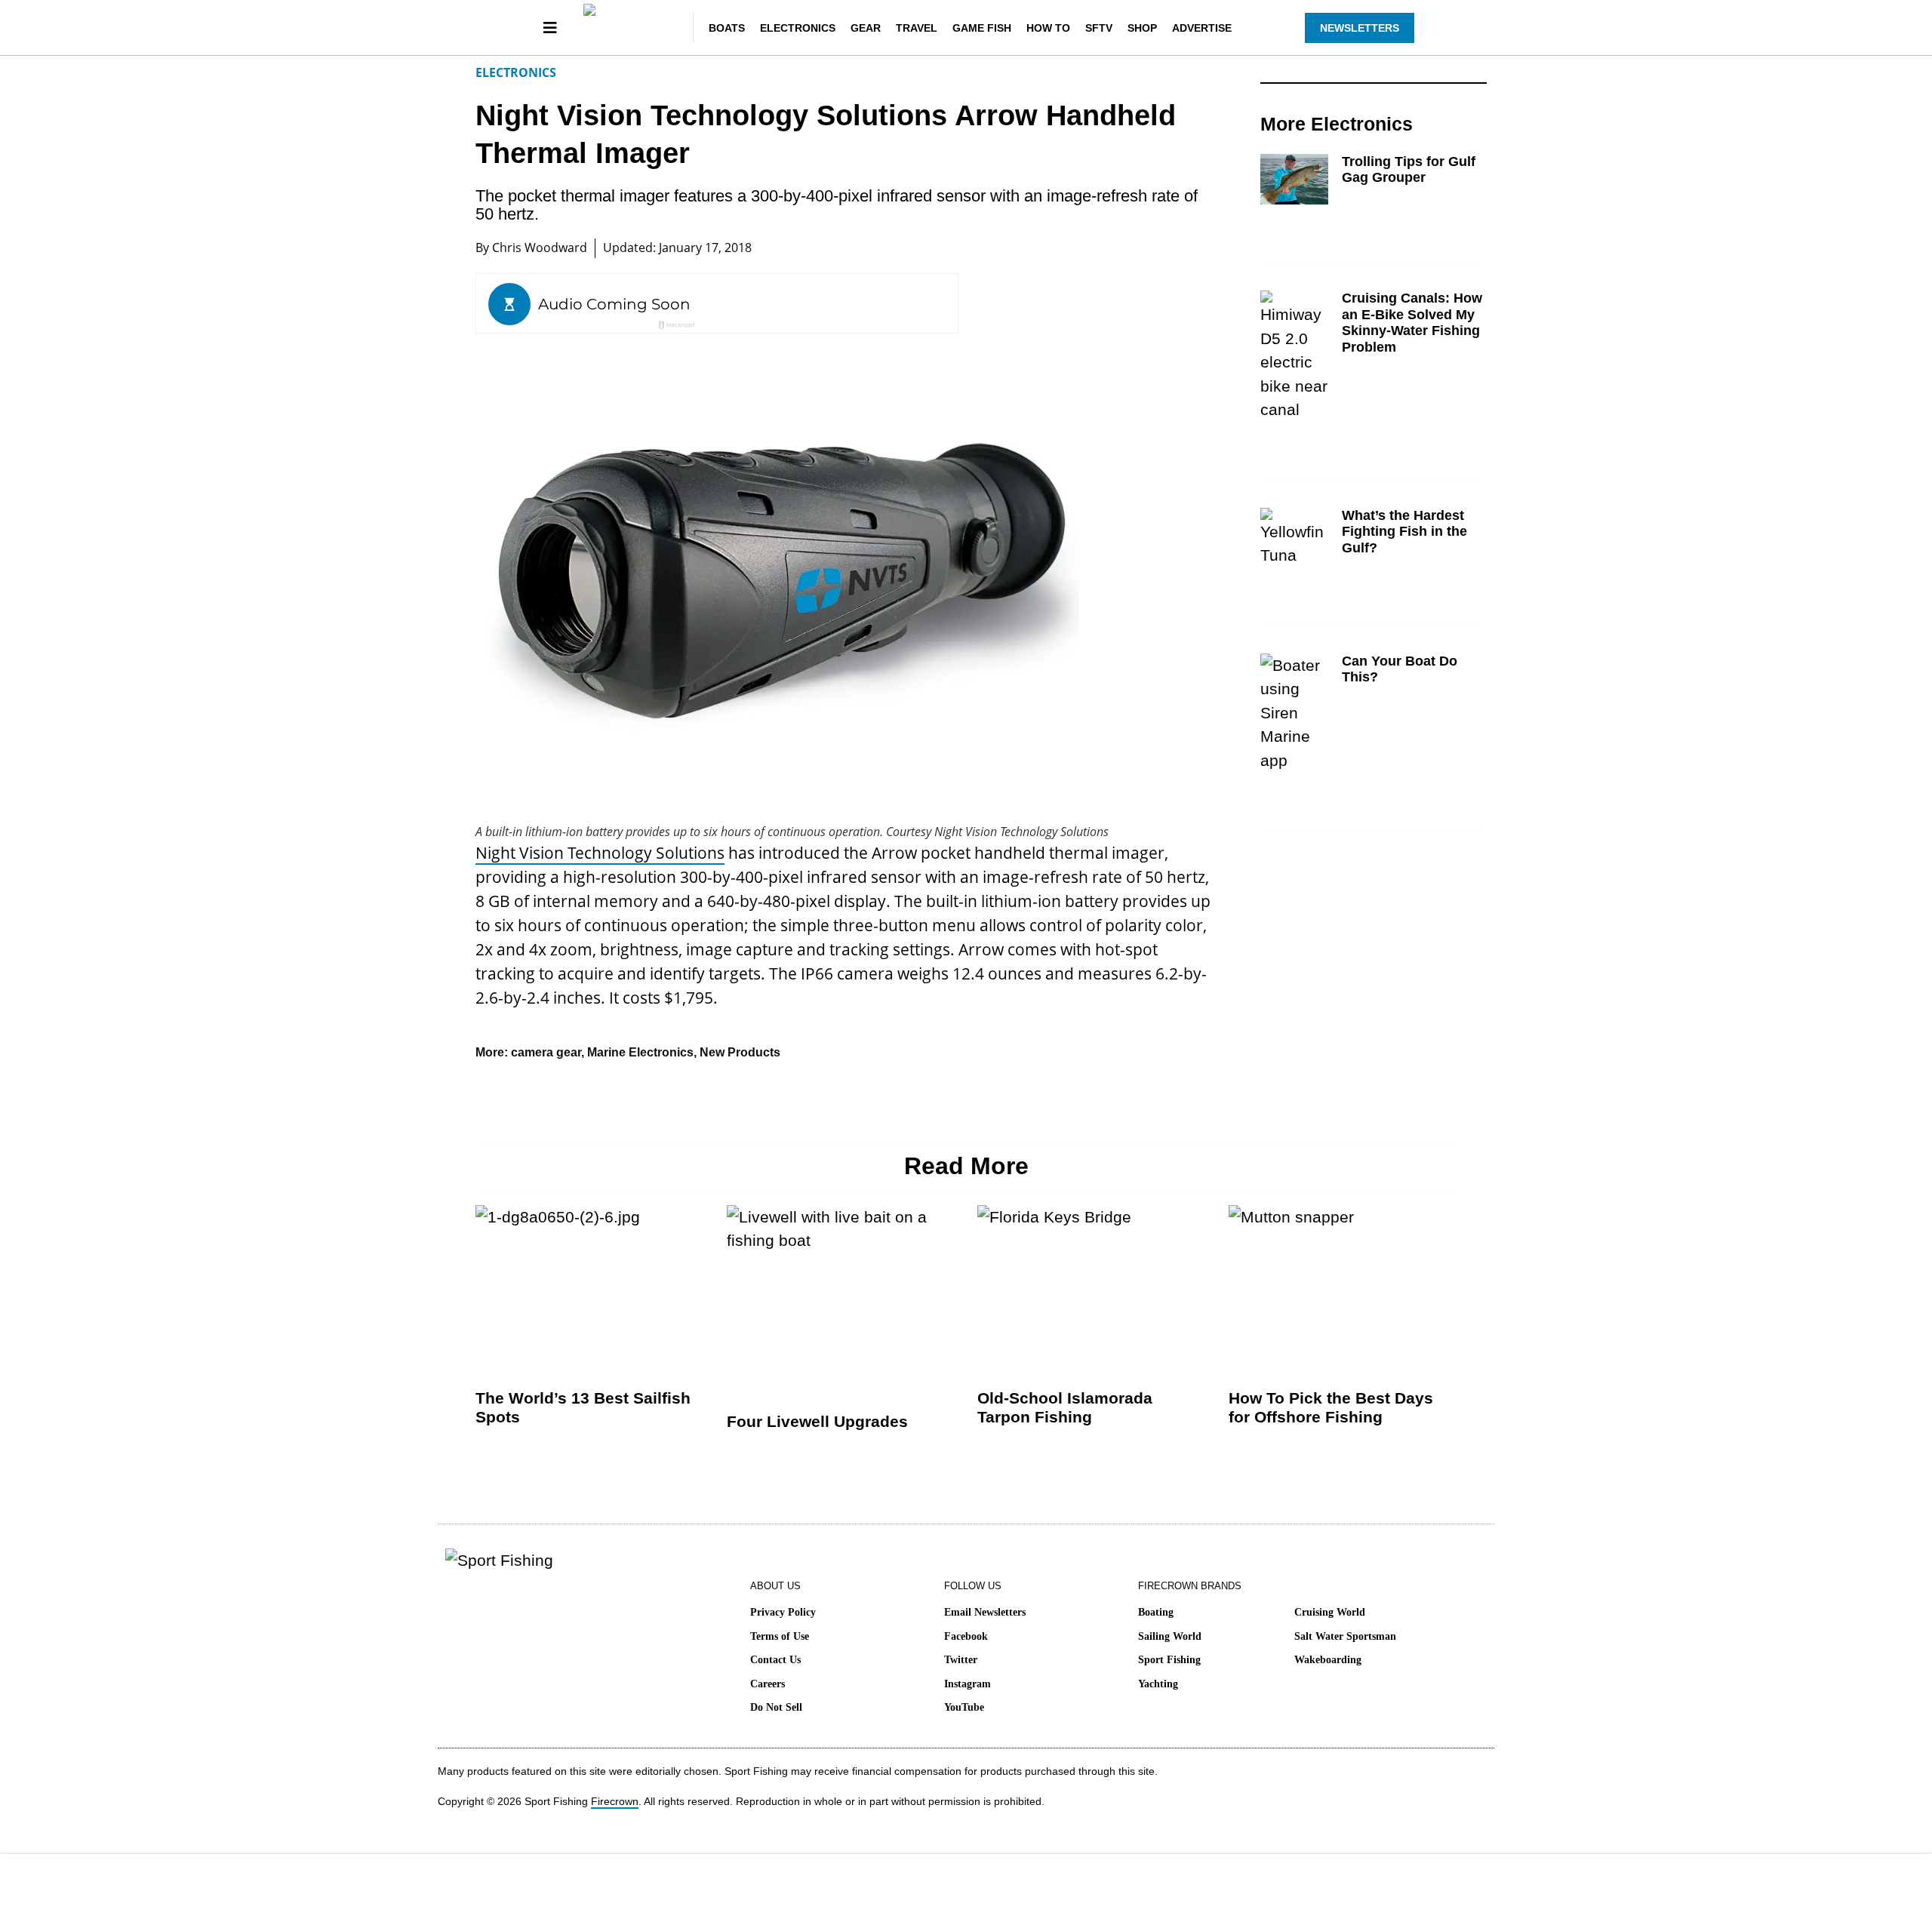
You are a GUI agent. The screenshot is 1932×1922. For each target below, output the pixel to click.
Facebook (966, 1636)
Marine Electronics (640, 1052)
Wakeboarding (1328, 1660)
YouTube (964, 1707)
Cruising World (1330, 1612)
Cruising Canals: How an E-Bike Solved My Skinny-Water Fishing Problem (1412, 323)
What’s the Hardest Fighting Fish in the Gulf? (1404, 532)
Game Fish (982, 28)
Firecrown (615, 1801)
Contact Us (775, 1660)
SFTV (1099, 28)
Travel (917, 28)
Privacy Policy (783, 1612)
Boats (727, 28)
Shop (1142, 28)
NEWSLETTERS (1360, 28)
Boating (1156, 1612)
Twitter (961, 1660)
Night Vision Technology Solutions (600, 853)
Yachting (1158, 1684)
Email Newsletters (985, 1612)
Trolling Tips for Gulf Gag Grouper (1409, 170)
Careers (768, 1684)
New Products (740, 1052)
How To (1048, 28)
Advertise (1202, 28)
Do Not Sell (776, 1707)
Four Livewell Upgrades (817, 1421)
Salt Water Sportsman (1345, 1636)
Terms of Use (780, 1636)
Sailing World (1170, 1636)
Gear (866, 28)
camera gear (546, 1052)
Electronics (798, 28)
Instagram (968, 1684)
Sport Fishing (1169, 1660)
